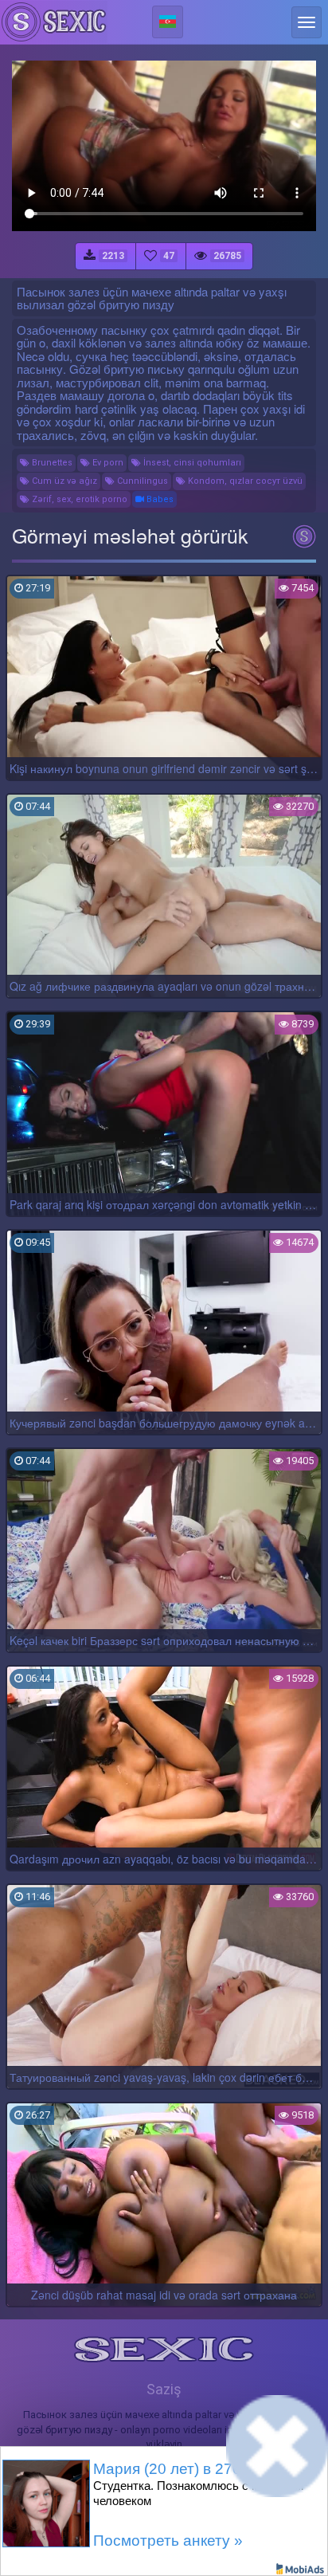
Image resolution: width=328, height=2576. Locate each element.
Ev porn (107, 463)
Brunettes (51, 463)
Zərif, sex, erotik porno (78, 499)
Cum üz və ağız (63, 481)
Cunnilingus (141, 481)
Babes (159, 499)
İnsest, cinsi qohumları (191, 463)
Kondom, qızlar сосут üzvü (244, 481)
